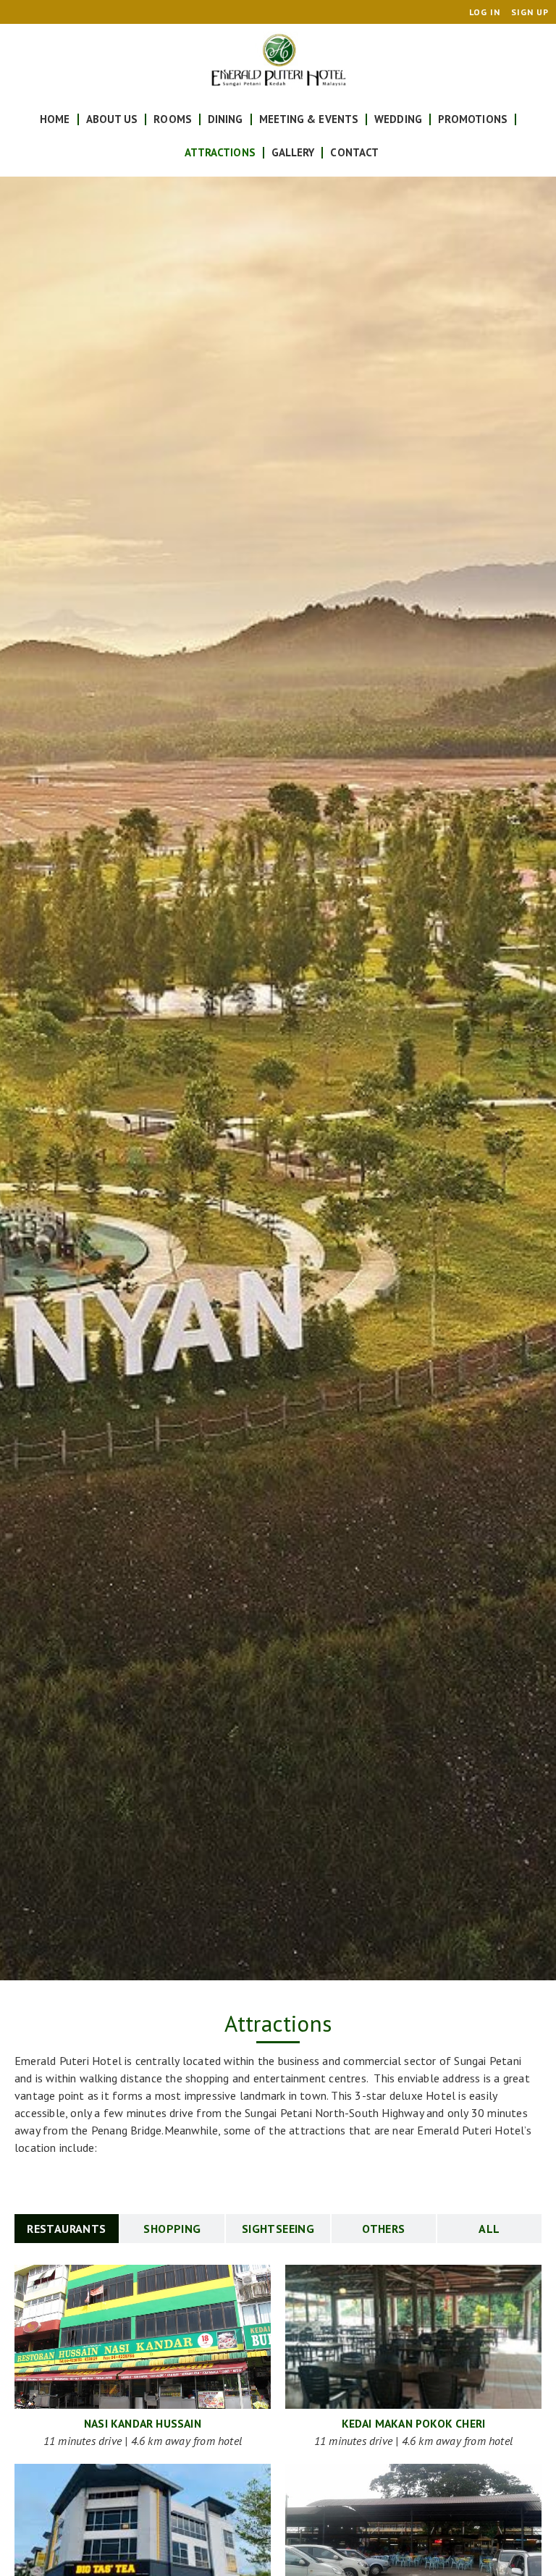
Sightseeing (278, 2229)
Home (55, 119)
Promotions (473, 119)
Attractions (220, 152)
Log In (485, 12)
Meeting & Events (309, 119)
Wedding (398, 119)
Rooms (173, 119)
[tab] (67, 2229)
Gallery (293, 152)
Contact (354, 152)
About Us (112, 119)
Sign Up (530, 12)
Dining (226, 119)
